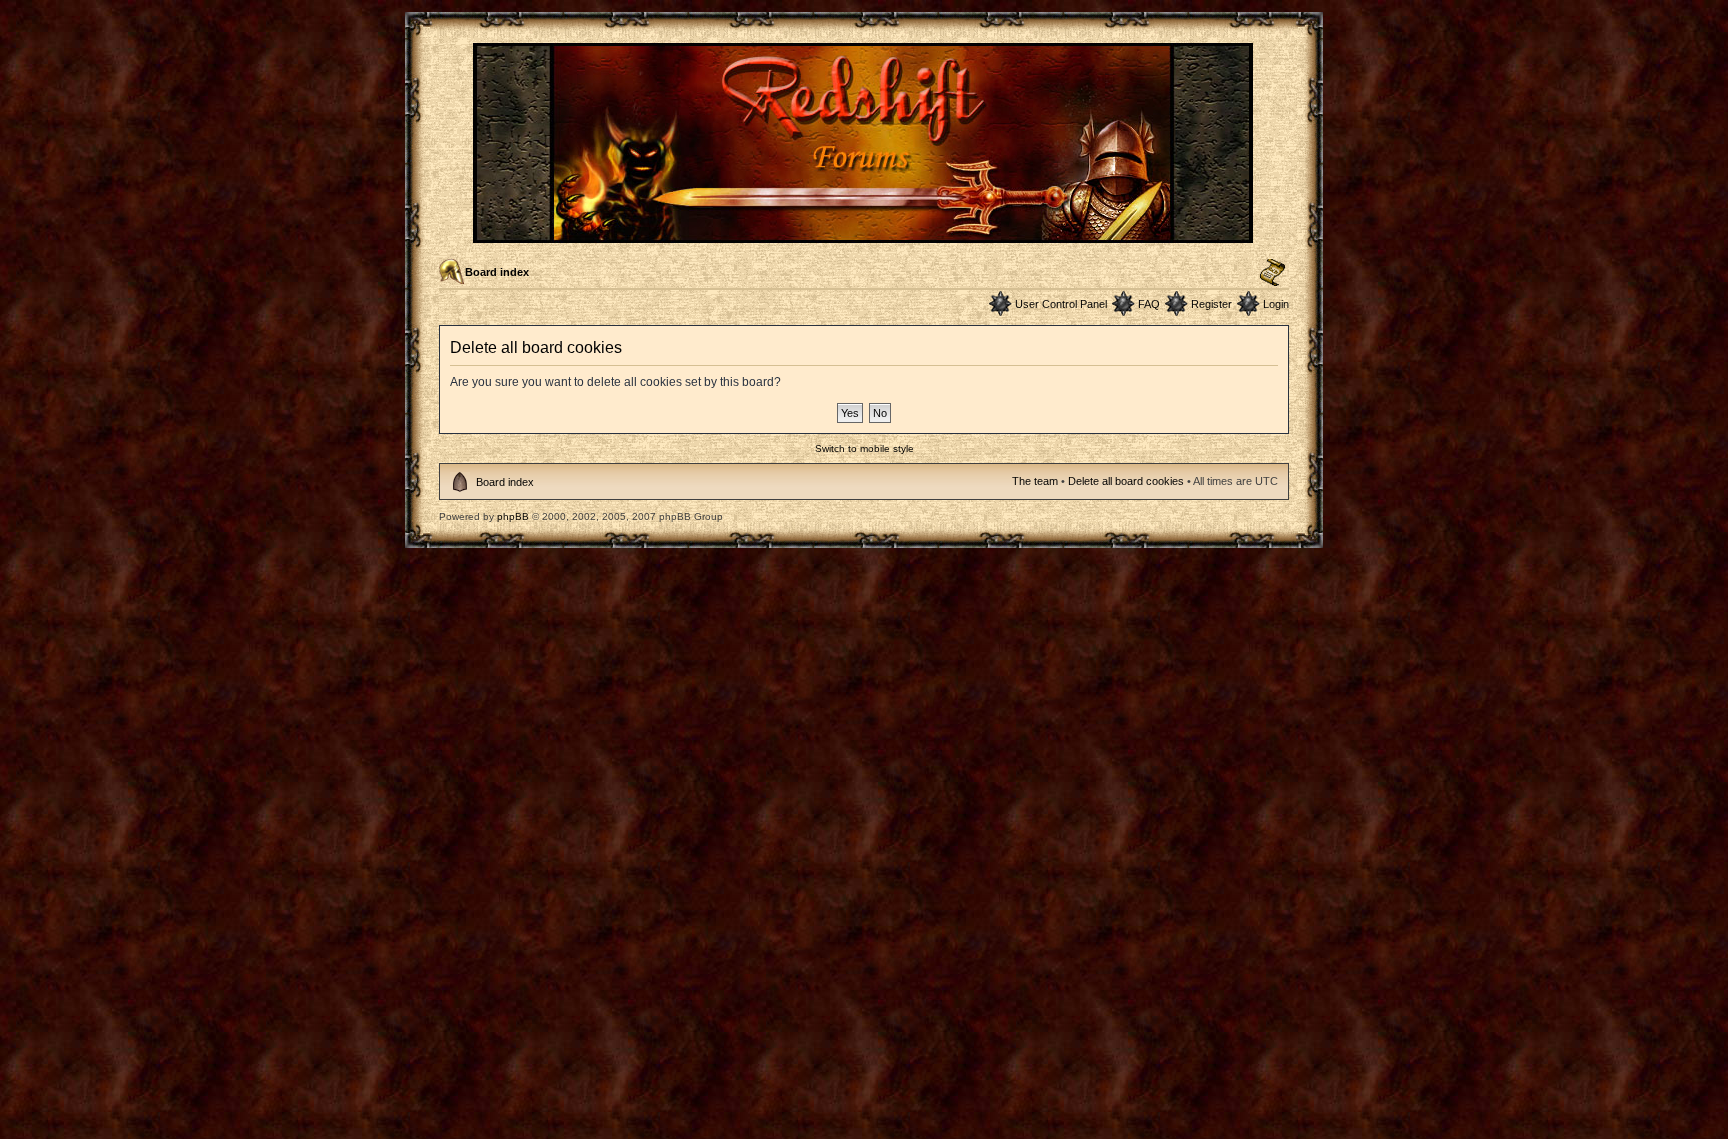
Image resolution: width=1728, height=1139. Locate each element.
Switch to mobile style (864, 448)
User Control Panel (1061, 304)
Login (1276, 304)
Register (1211, 304)
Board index (497, 272)
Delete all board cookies (1126, 481)
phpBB (513, 516)
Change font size (1272, 273)
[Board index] (864, 234)
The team (1035, 481)
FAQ (1149, 304)
